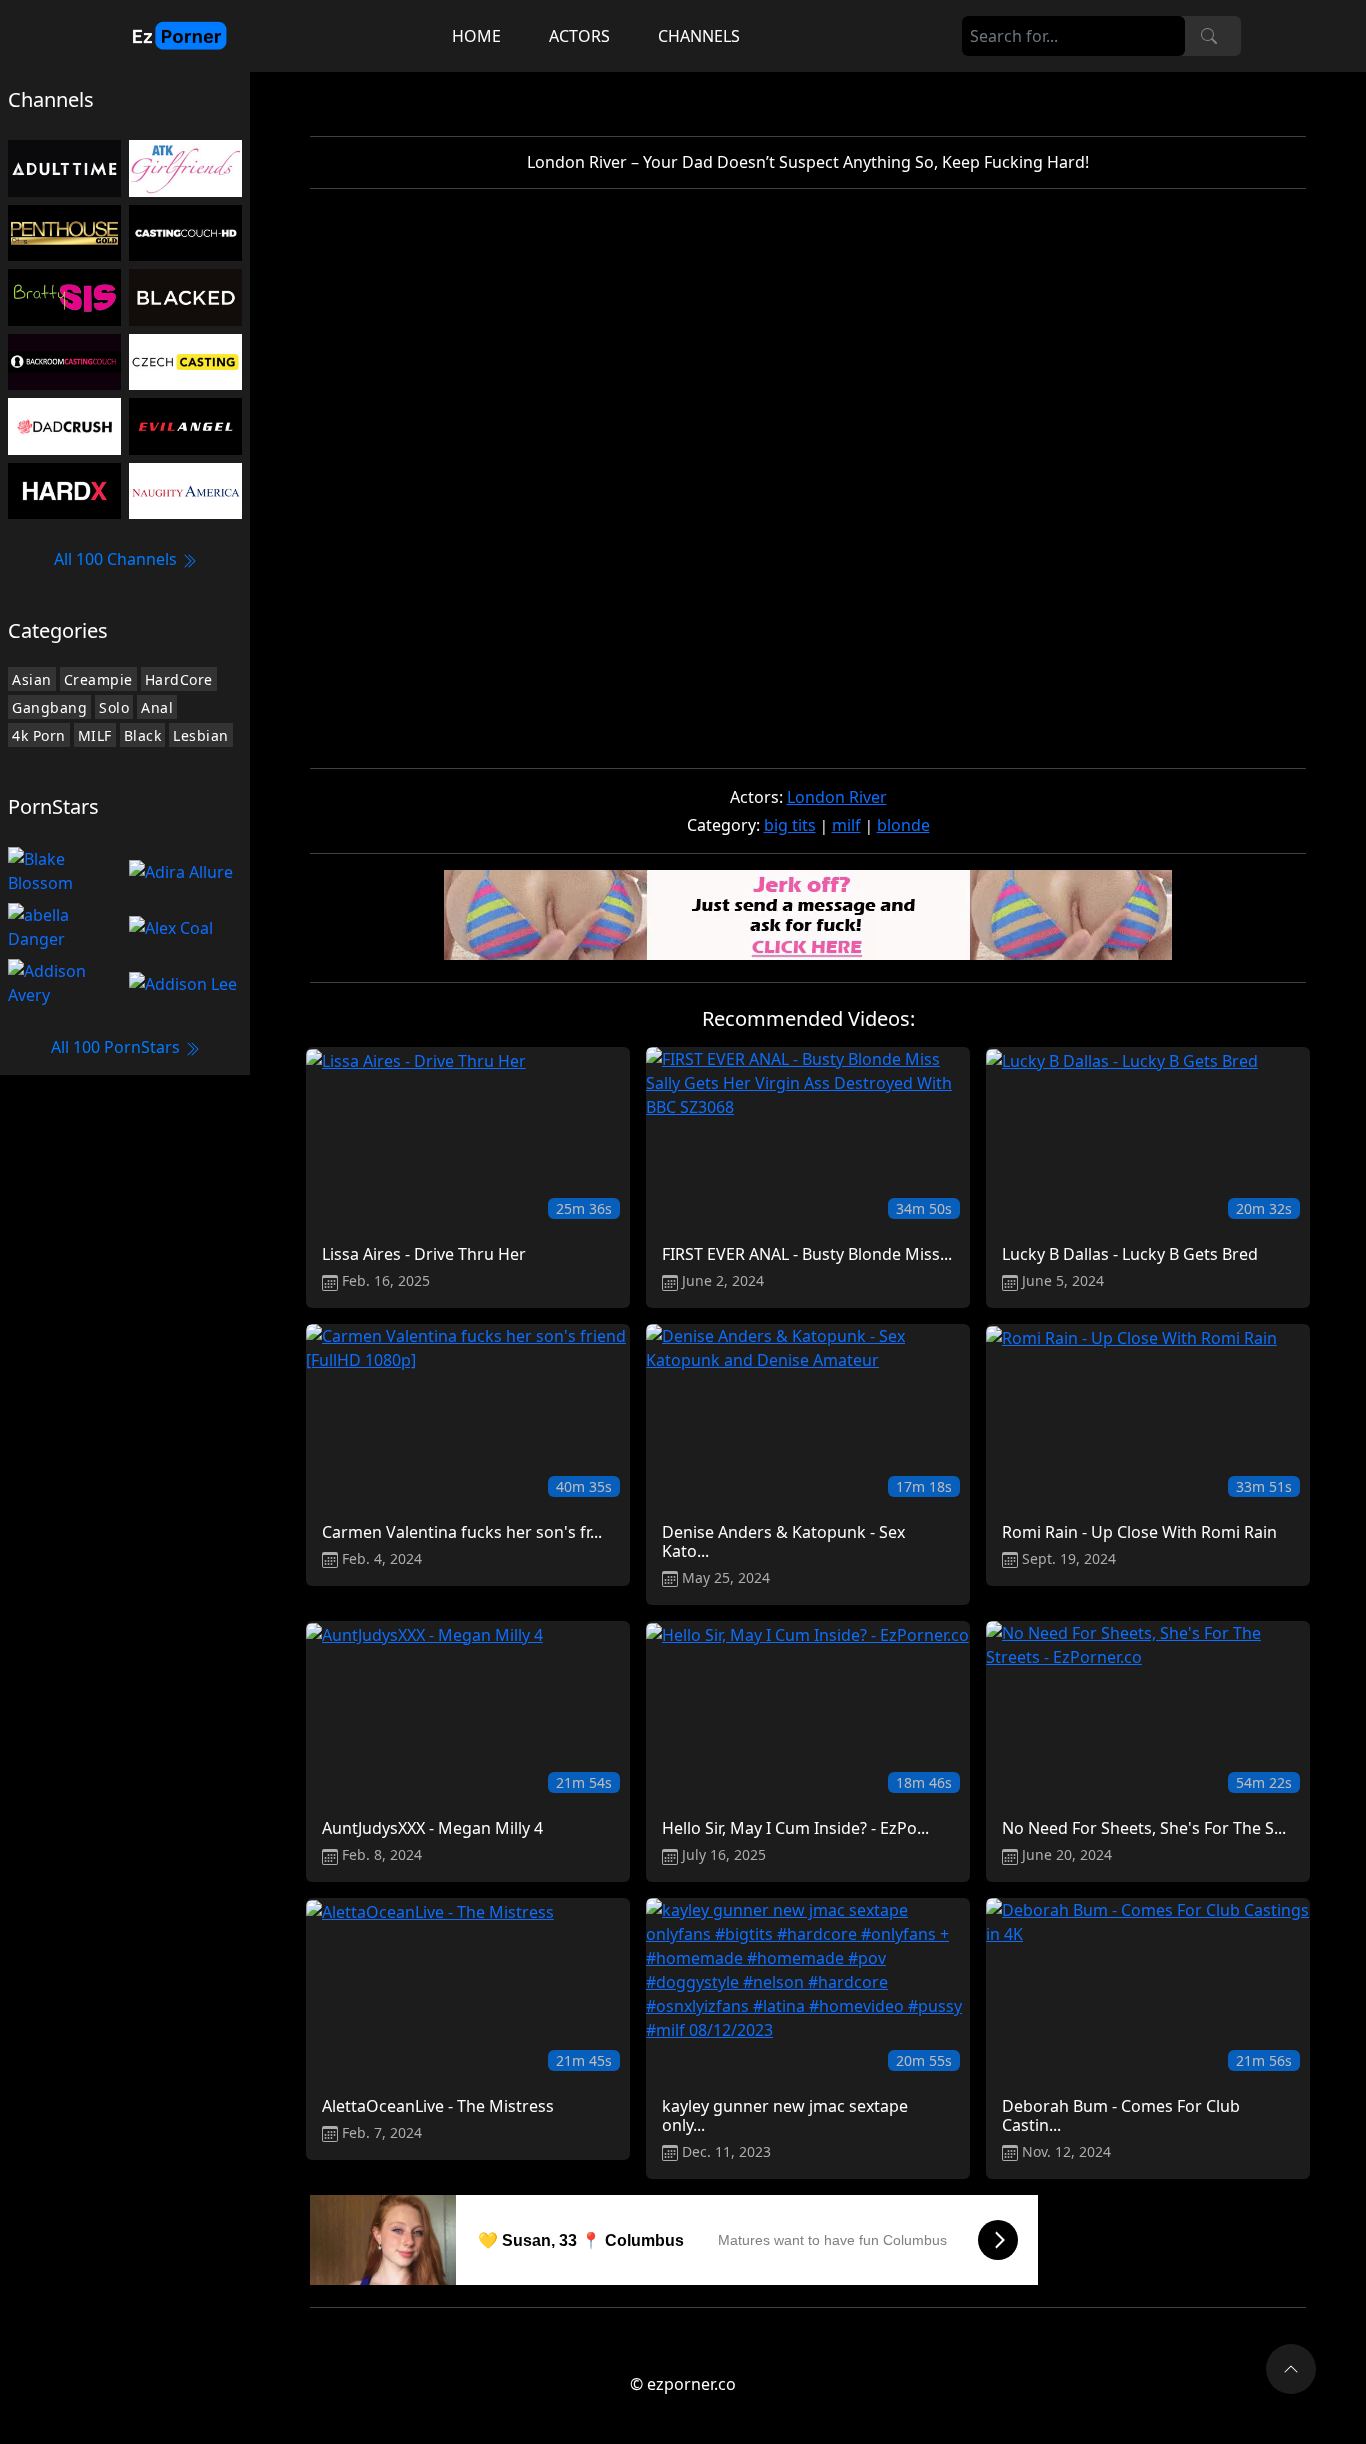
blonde (903, 825)
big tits (790, 825)
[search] (1209, 36)
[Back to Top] (1291, 2369)
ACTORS (579, 36)
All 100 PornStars (117, 1047)
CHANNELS (699, 36)
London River (837, 797)
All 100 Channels (117, 559)
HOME (476, 36)
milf (846, 825)
